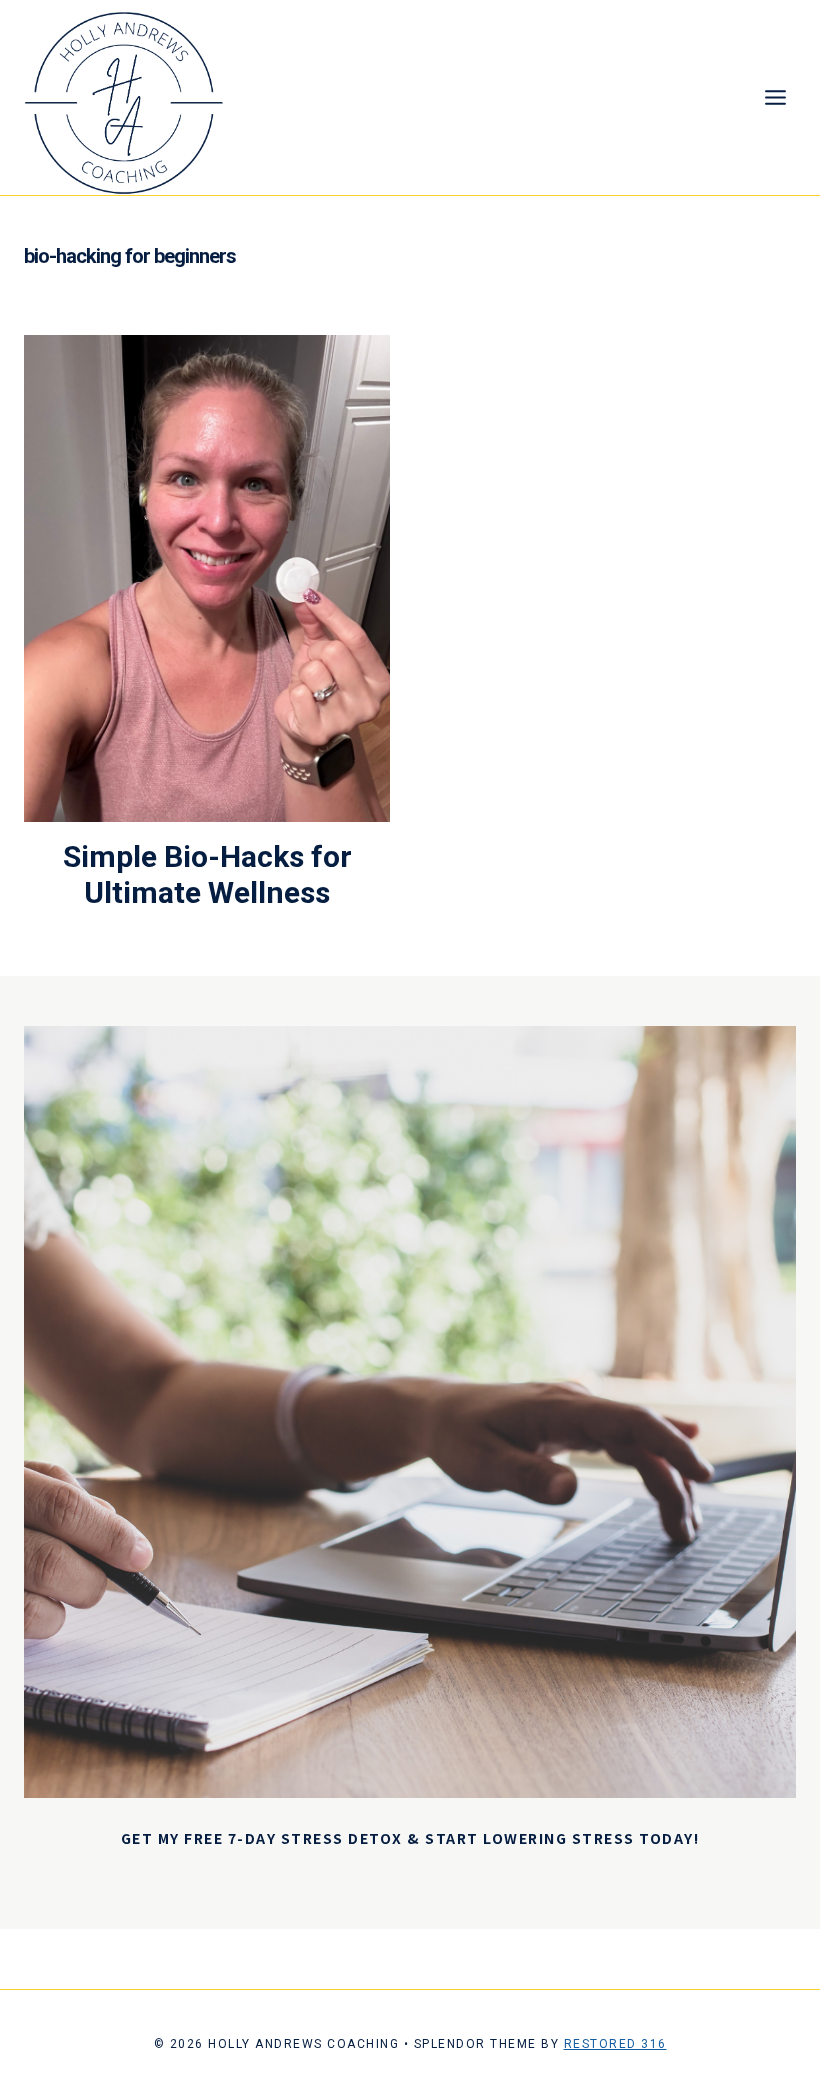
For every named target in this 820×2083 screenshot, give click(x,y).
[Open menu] (775, 98)
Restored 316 (615, 2044)
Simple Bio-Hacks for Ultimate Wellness (207, 874)
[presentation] (207, 578)
